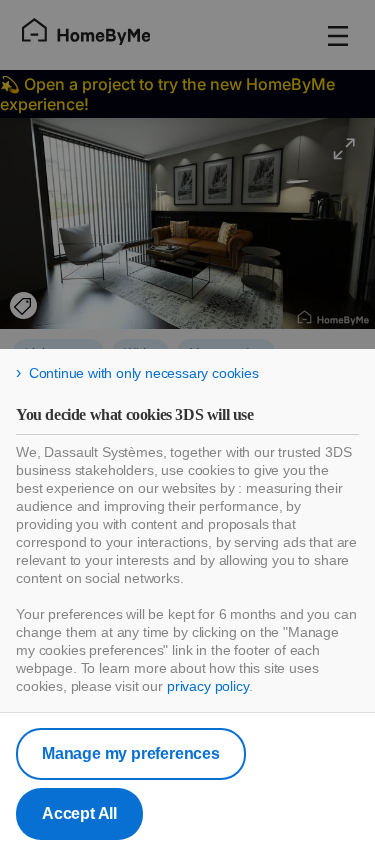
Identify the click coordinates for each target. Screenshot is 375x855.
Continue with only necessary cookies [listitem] (144, 373)
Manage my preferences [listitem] (131, 753)
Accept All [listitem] (79, 813)
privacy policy (208, 686)
